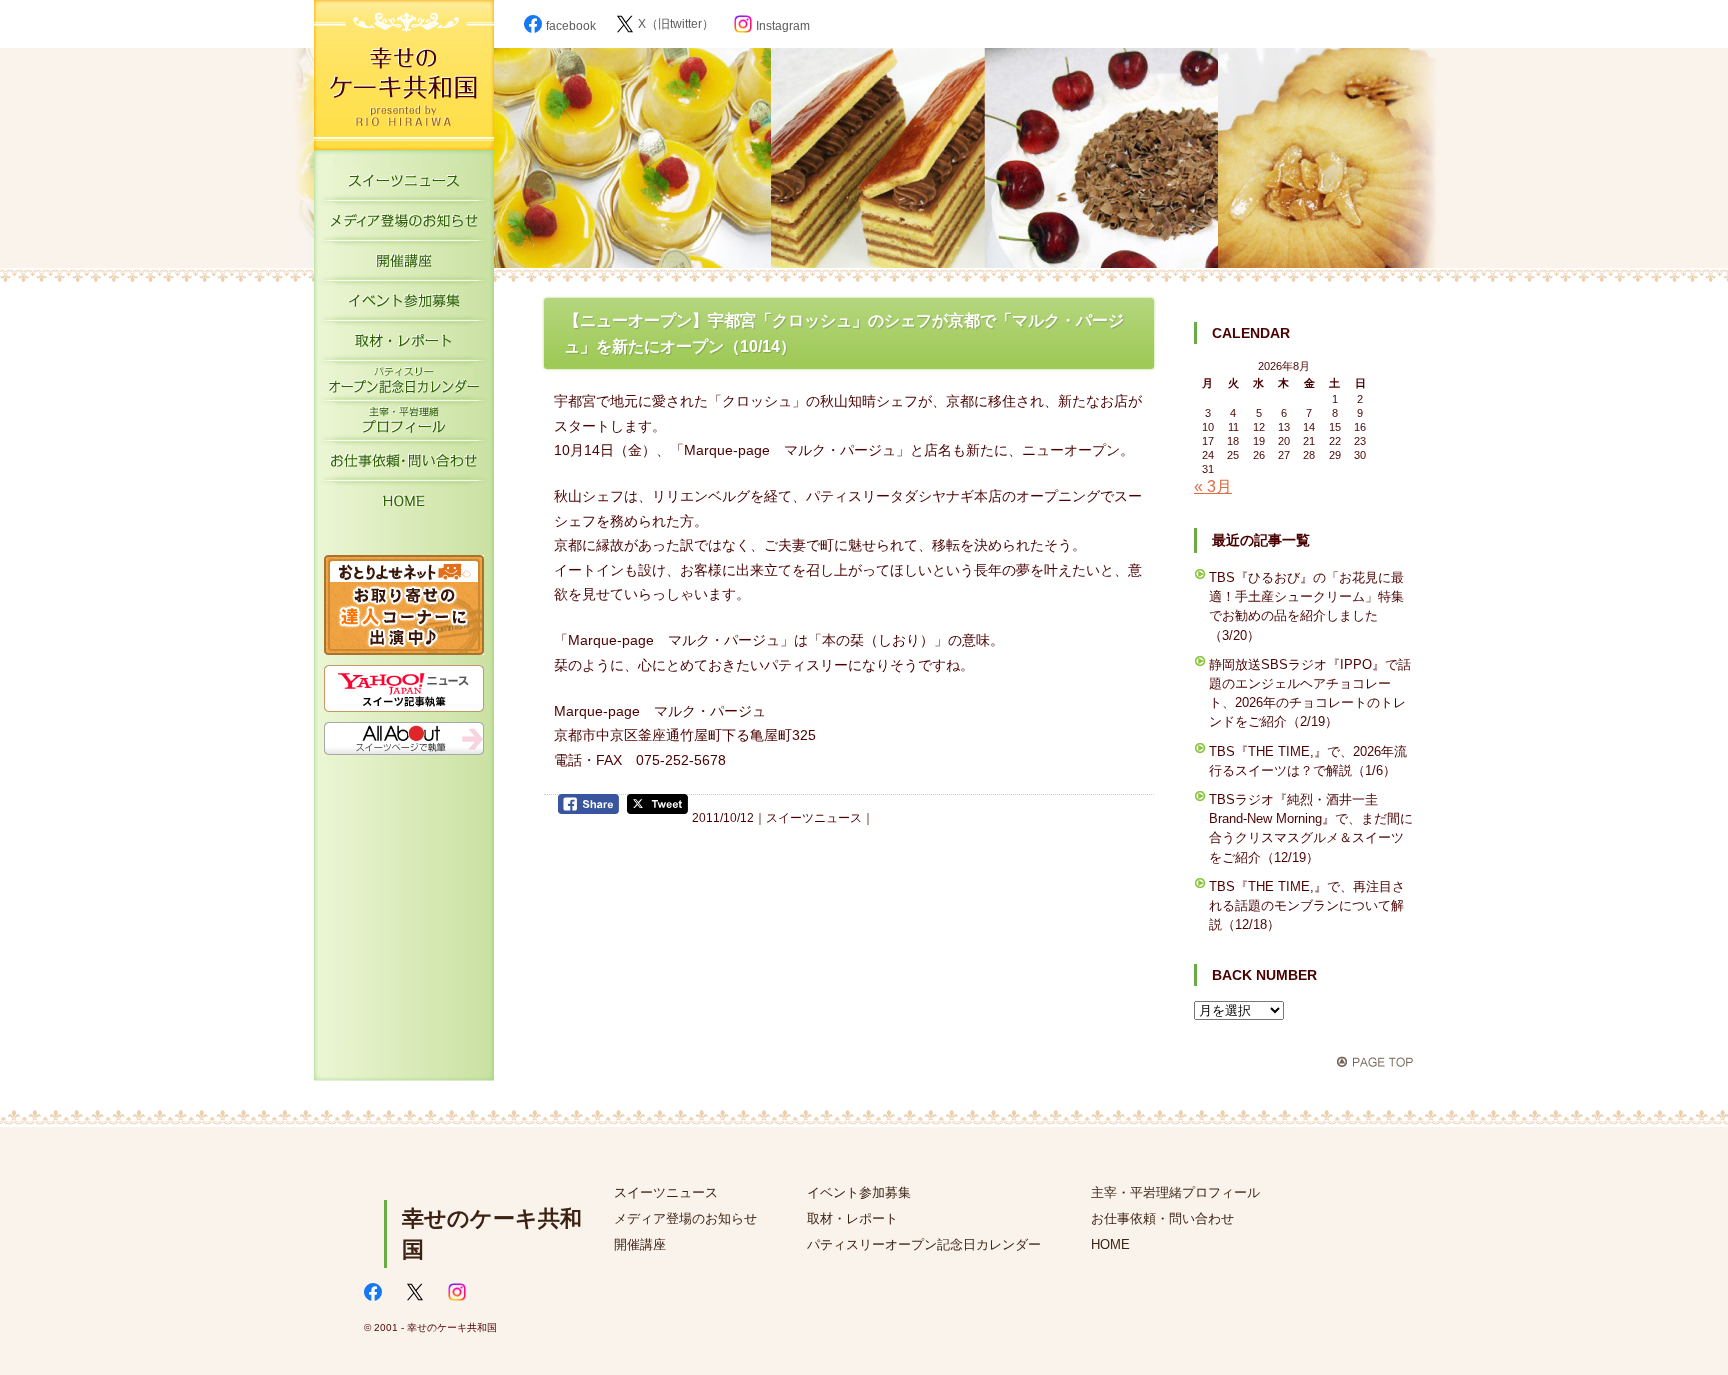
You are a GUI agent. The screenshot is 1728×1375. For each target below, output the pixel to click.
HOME (404, 505)
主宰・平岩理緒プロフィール (404, 425)
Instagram (783, 26)
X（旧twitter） (676, 24)
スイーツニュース (404, 185)
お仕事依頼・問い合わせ (1162, 1218)
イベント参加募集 (404, 305)
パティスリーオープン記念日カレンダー (404, 385)
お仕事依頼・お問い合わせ (404, 465)
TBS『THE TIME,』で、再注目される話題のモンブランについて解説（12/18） (1307, 905)
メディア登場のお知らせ (404, 225)
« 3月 (1213, 486)
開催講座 (404, 265)
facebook (571, 26)
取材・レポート (404, 345)
